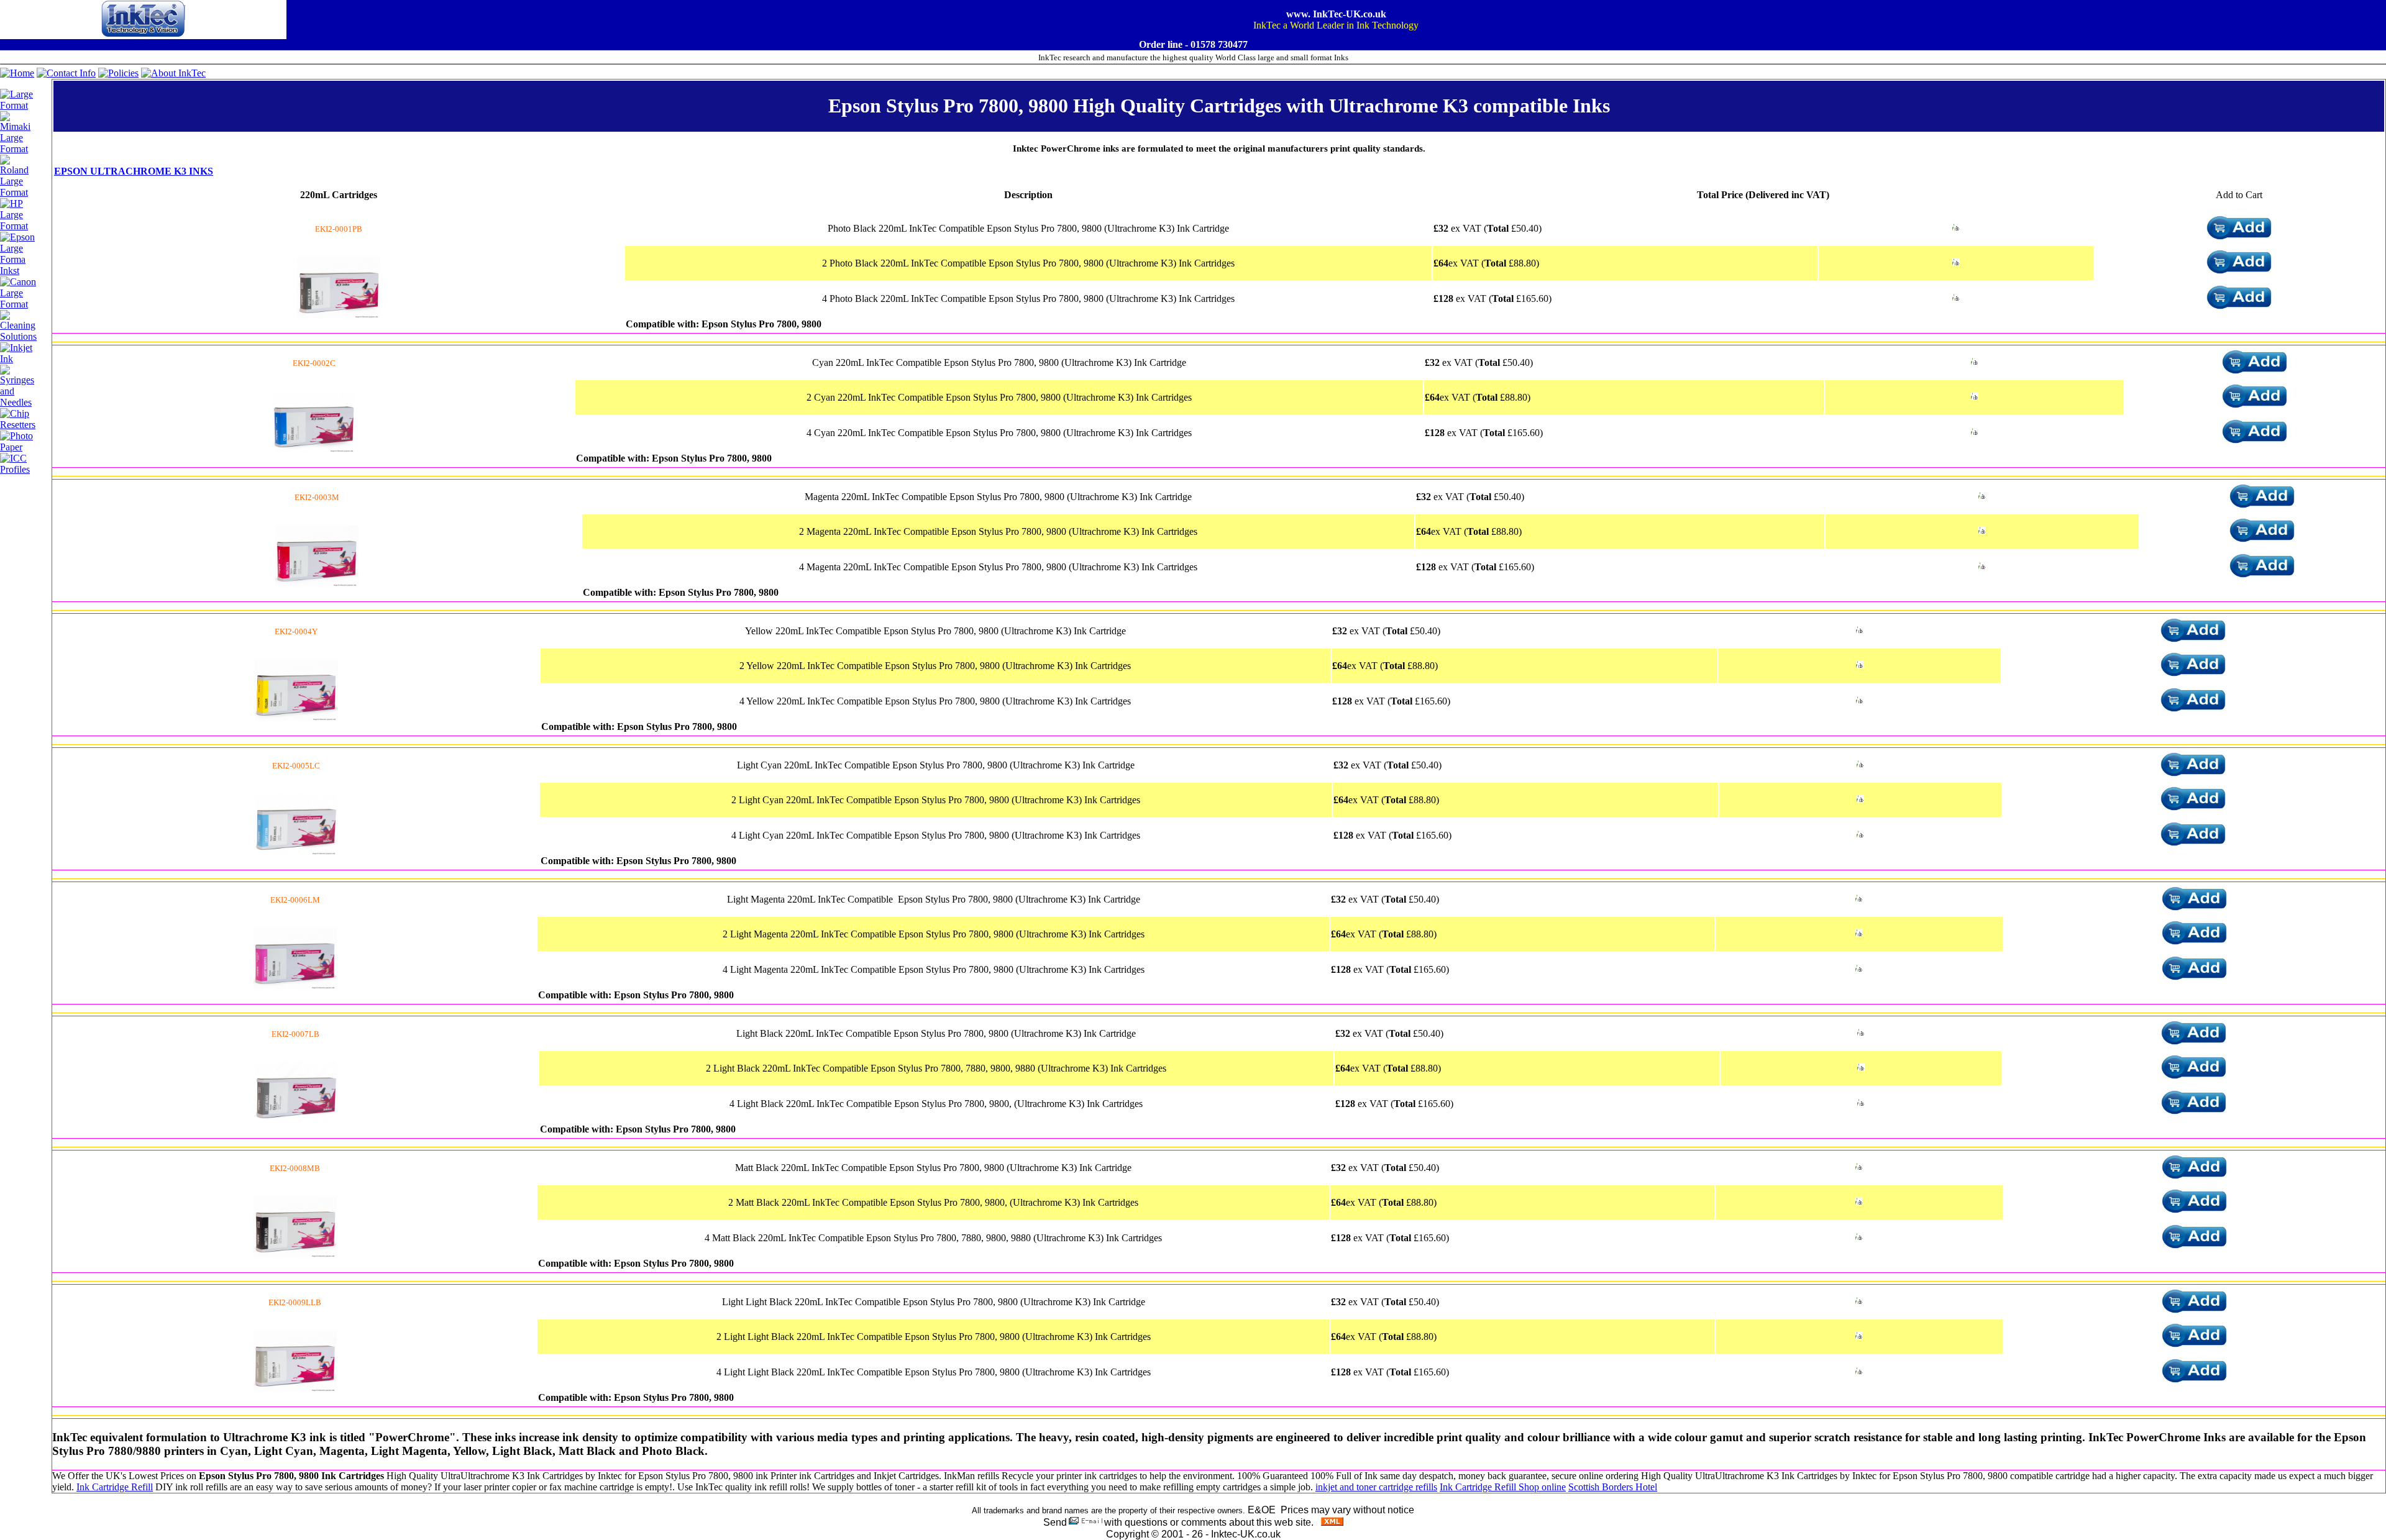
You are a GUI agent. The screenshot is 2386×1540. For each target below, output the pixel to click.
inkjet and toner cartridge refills (1376, 1487)
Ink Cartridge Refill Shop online (1503, 1487)
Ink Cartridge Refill (115, 1487)
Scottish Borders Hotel (1613, 1487)
